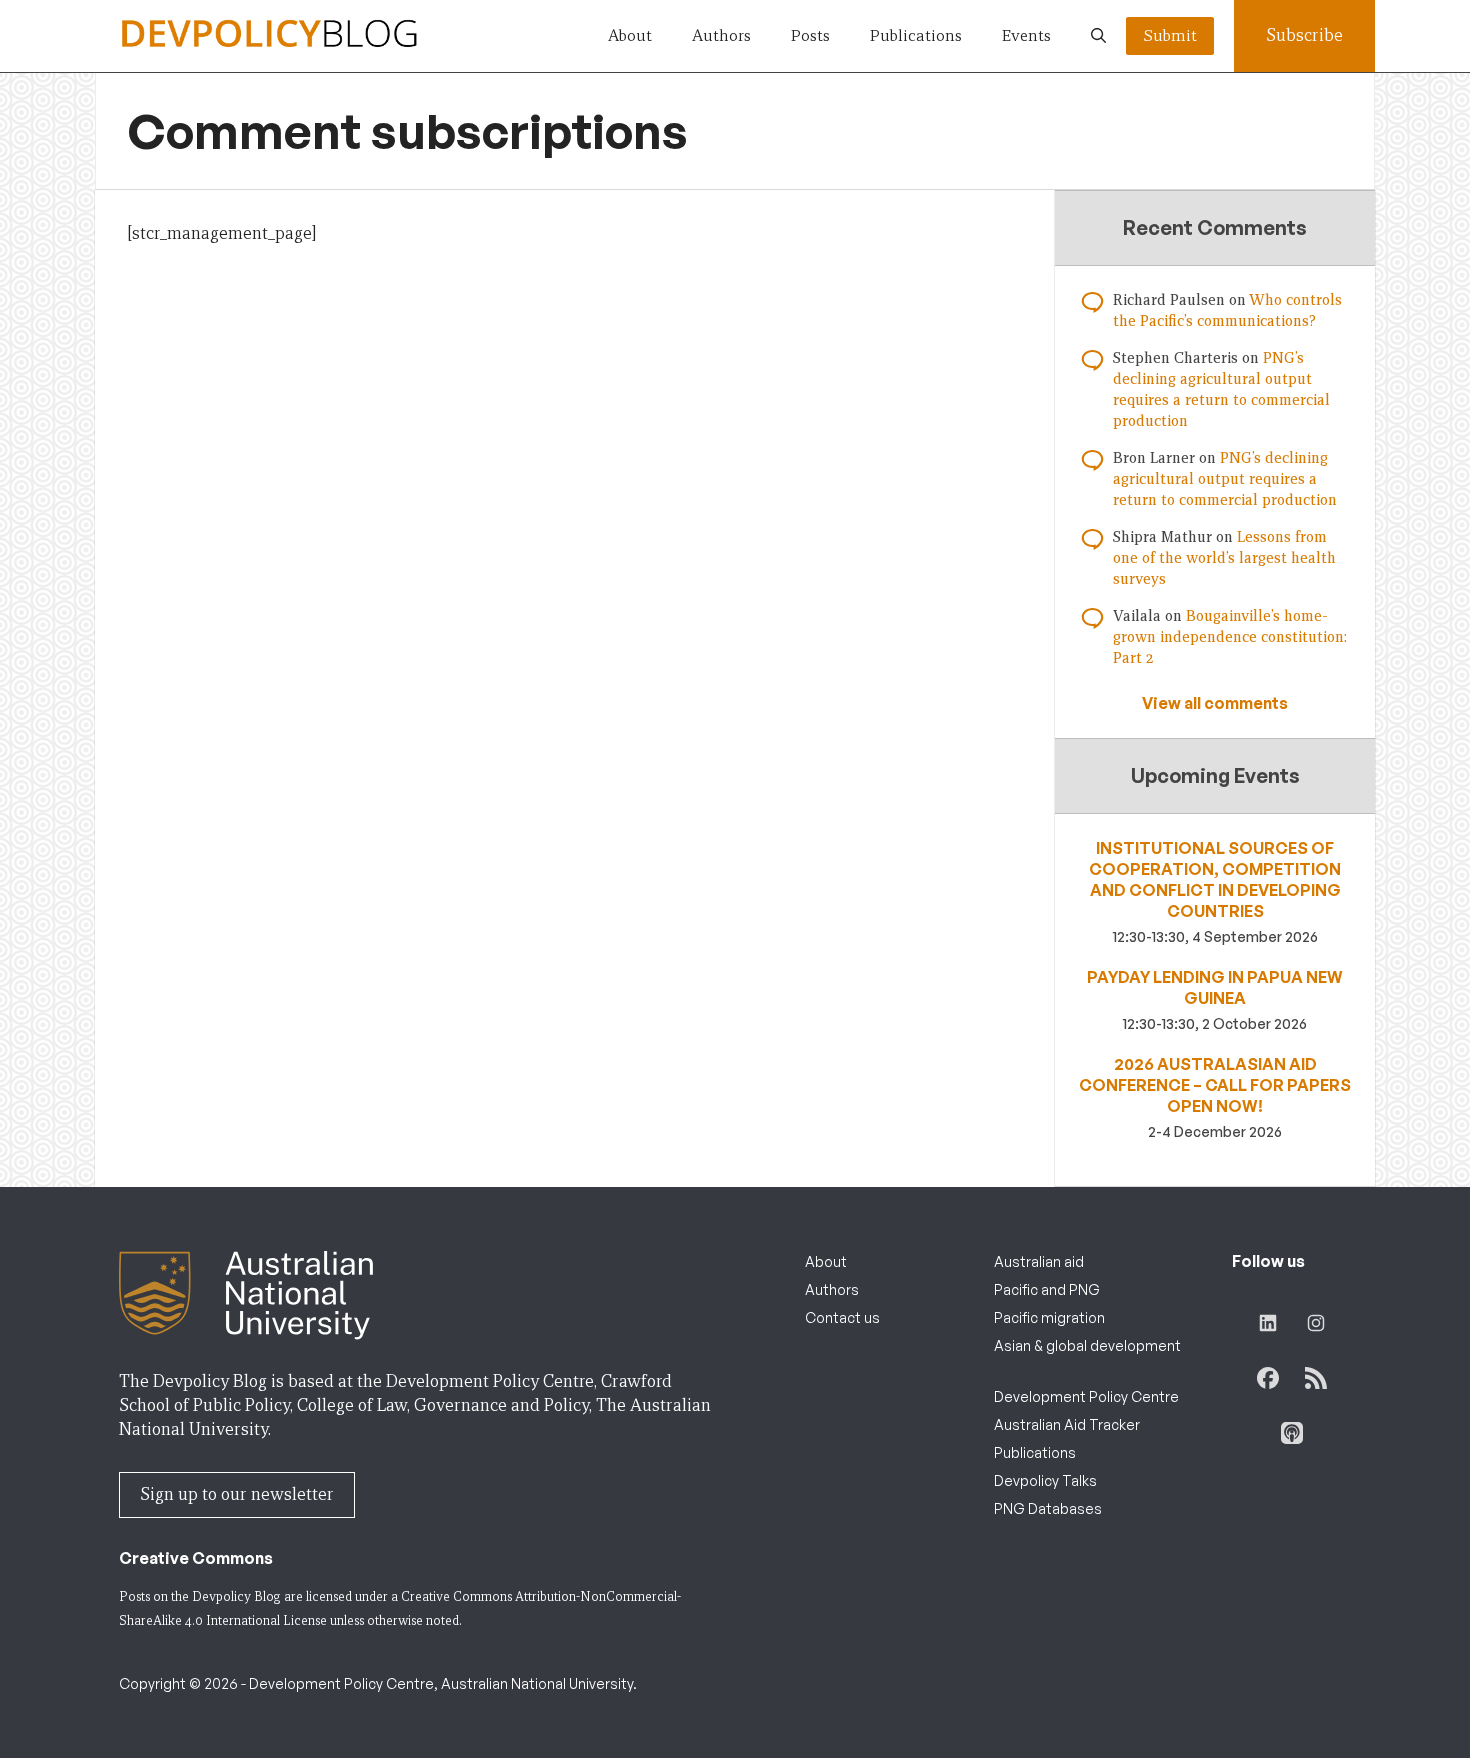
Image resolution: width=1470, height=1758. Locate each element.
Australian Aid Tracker (1067, 1424)
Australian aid (1039, 1261)
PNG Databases (1048, 1508)
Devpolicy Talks (1045, 1480)
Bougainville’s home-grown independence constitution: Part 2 (1230, 637)
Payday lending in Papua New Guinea (1215, 987)
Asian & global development (1087, 1345)
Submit (1170, 35)
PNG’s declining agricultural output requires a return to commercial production (1225, 479)
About (630, 35)
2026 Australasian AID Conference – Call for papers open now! (1215, 1085)
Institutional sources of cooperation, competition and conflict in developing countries (1215, 879)
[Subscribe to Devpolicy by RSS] (1316, 1378)
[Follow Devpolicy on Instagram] (1316, 1323)
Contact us (842, 1317)
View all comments (1215, 703)
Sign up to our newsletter (237, 1494)
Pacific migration (1049, 1317)
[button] (1098, 36)
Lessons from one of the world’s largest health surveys (1224, 558)
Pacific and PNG (1047, 1289)
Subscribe (1304, 35)
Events (1026, 35)
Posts (810, 35)
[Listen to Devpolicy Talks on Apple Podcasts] (1292, 1433)
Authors (721, 35)
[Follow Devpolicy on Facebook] (1268, 1378)
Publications (916, 35)
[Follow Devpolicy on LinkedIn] (1268, 1323)
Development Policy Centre (1086, 1396)
